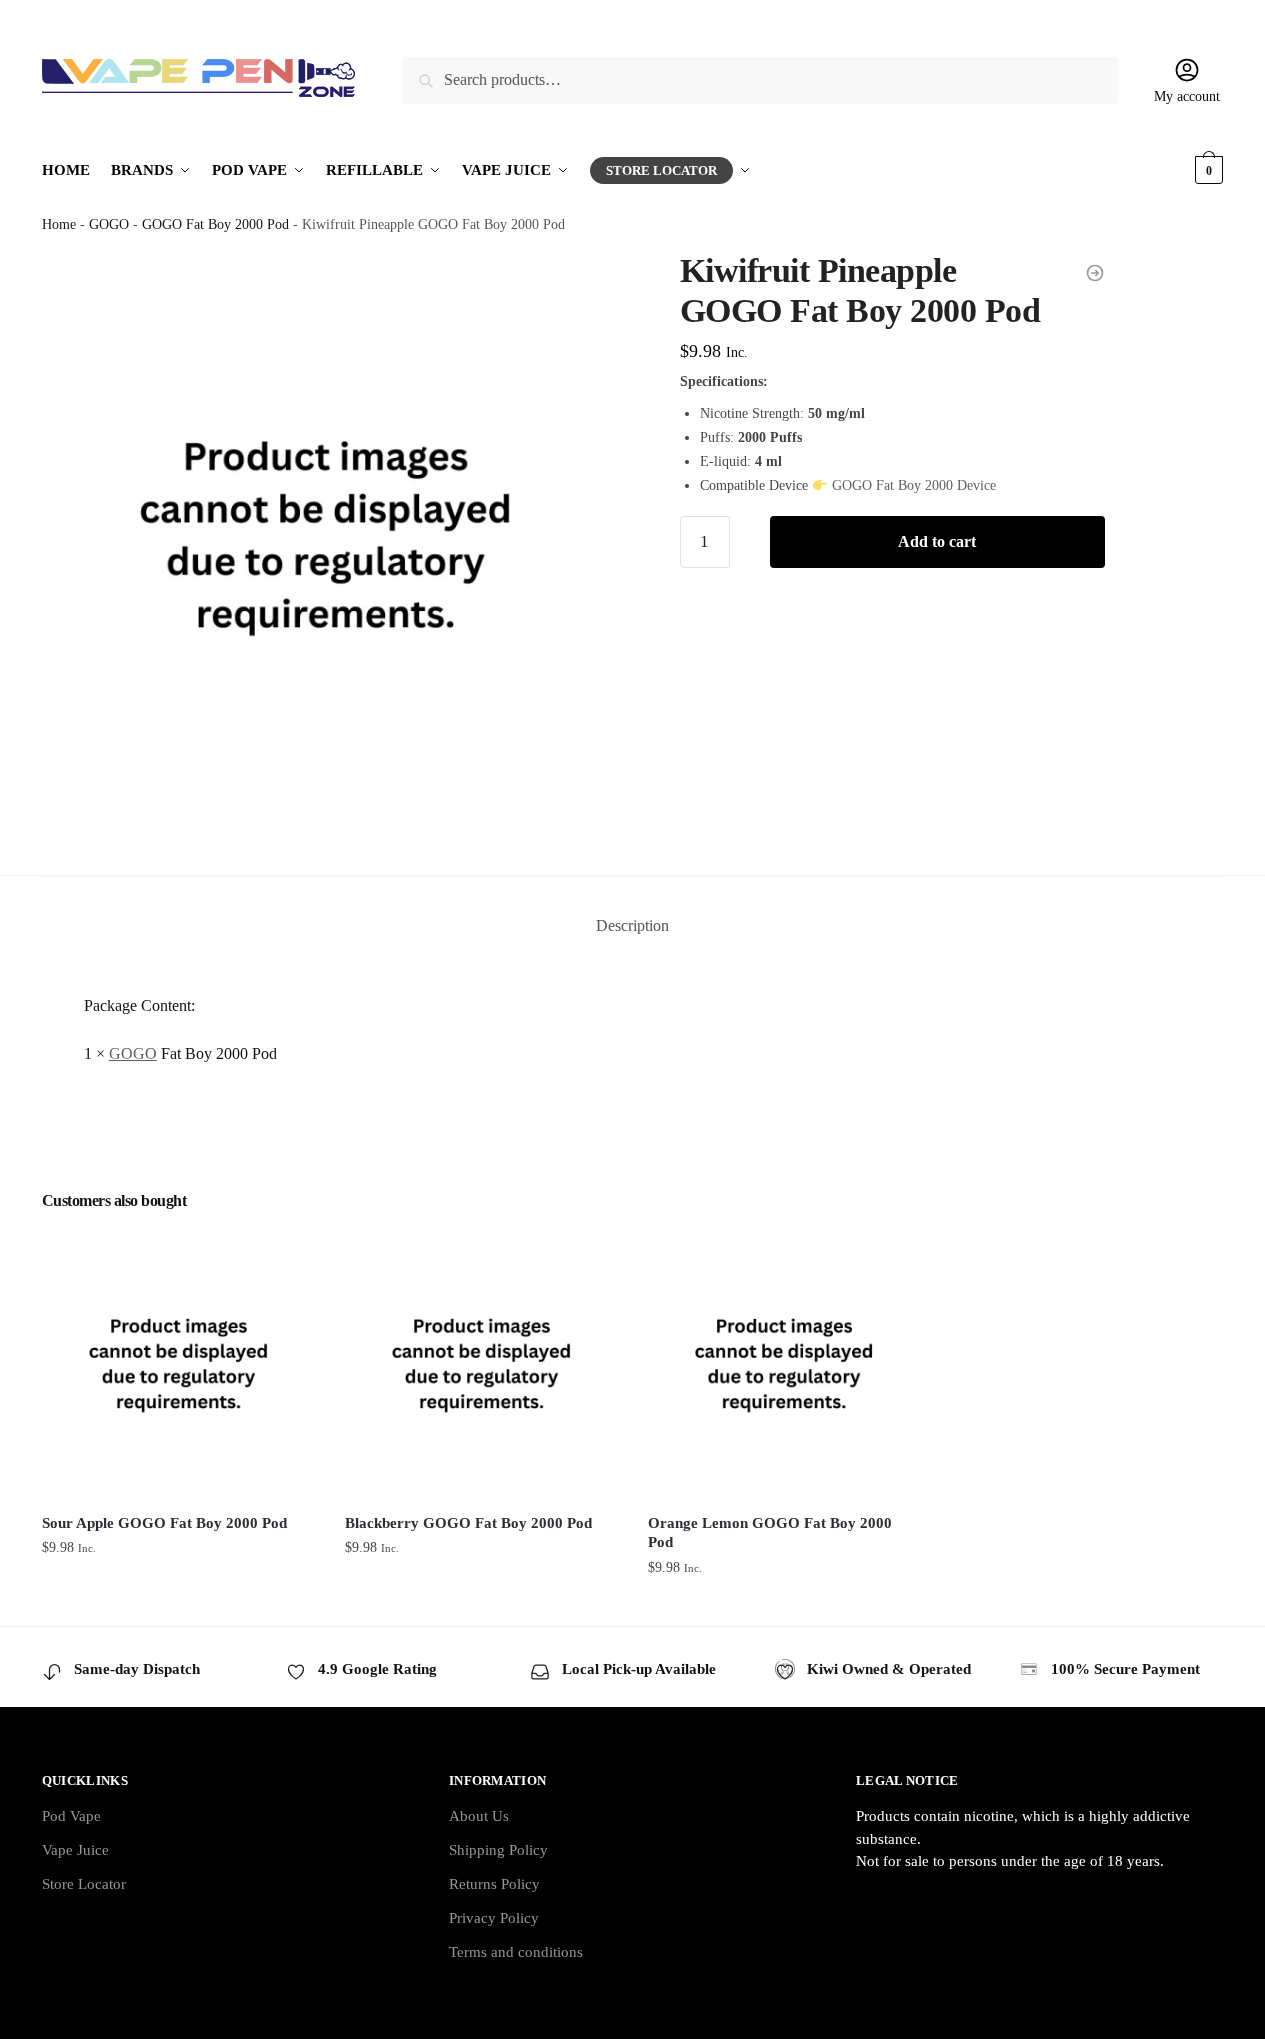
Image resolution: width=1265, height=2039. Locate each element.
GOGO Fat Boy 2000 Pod (215, 224)
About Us (479, 1816)
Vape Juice (75, 1850)
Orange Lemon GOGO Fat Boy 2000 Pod (770, 1533)
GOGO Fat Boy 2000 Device (914, 485)
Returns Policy (494, 1884)
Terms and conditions (516, 1952)
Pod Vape (71, 1816)
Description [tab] (632, 925)
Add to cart (937, 541)
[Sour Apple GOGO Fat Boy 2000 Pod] (178, 1363)
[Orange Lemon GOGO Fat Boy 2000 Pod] (784, 1363)
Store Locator (84, 1884)
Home (59, 224)
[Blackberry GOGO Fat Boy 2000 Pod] (481, 1363)
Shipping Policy (498, 1850)
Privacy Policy (494, 1918)
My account (1187, 96)
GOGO (109, 224)
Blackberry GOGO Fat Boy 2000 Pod (468, 1523)
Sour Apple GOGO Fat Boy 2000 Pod (164, 1523)
